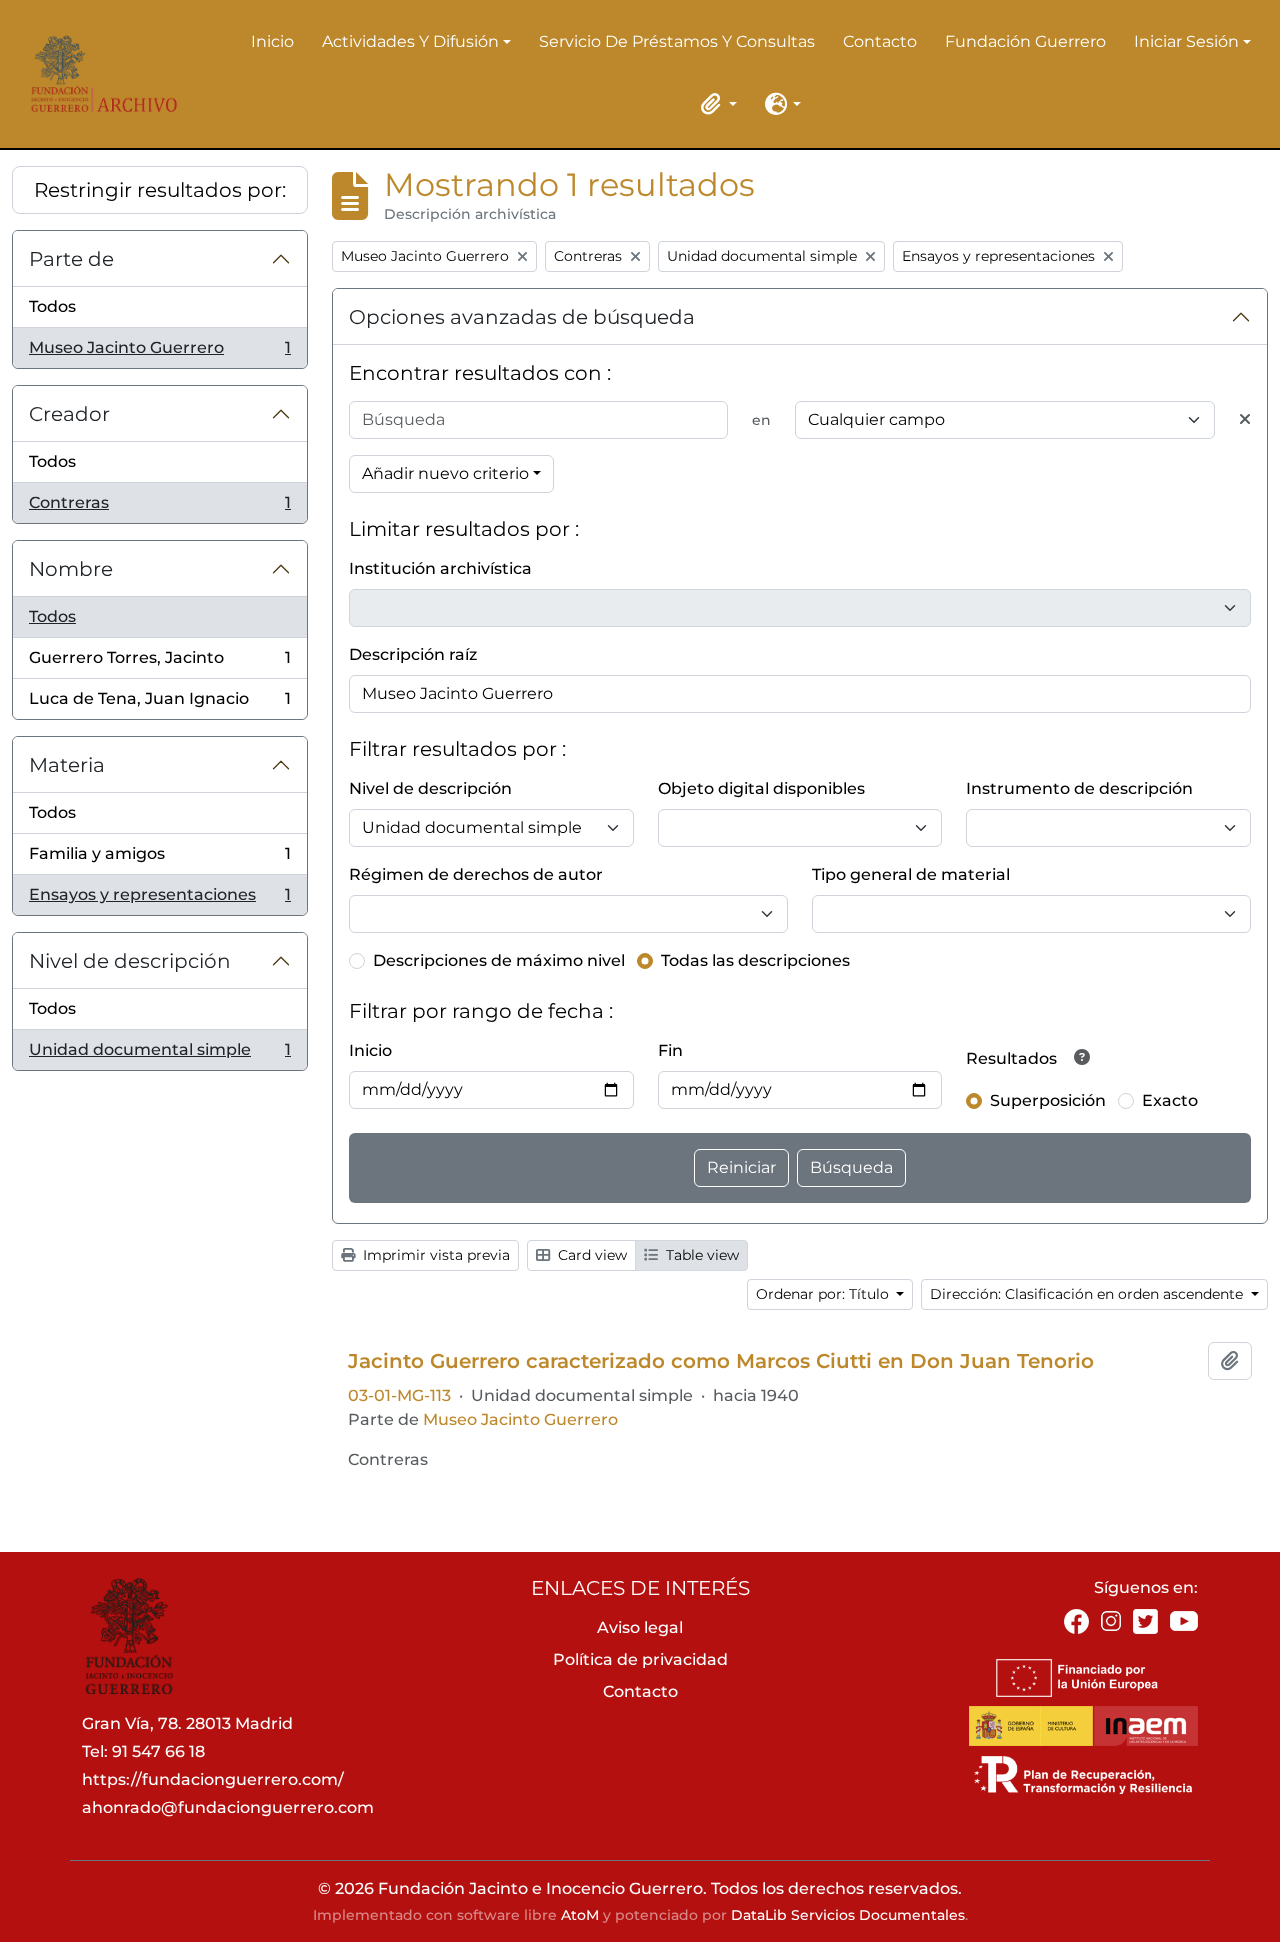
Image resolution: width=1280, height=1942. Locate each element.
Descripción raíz (413, 654)
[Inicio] (98, 74)
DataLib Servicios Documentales (848, 1915)
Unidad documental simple (159, 1055)
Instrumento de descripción (1079, 788)
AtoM (580, 1915)
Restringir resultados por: (160, 190)
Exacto (1170, 1100)
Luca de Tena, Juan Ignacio (159, 704)
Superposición (1048, 1100)
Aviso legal (640, 1627)
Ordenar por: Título (824, 1294)
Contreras (159, 508)
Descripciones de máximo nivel (499, 960)
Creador (69, 414)
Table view (700, 1255)
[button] (715, 104)
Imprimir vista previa (434, 1255)
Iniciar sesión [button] (1186, 43)
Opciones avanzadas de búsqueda (522, 317)
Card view (590, 1255)
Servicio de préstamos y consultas (677, 41)
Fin (670, 1050)
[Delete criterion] (1245, 420)
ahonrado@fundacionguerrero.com (228, 1807)
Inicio (272, 41)
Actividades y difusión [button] (410, 43)
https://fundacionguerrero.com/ (213, 1779)
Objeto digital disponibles (761, 788)
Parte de (71, 259)
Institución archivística (440, 568)
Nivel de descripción (130, 961)
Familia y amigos (159, 859)
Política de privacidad (640, 1659)
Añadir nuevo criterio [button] (445, 473)
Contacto (880, 41)
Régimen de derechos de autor (476, 874)
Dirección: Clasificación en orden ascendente (1088, 1294)
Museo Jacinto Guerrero (159, 353)
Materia (67, 765)
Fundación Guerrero (1025, 41)
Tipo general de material (911, 874)
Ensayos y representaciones (159, 900)
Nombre (71, 569)
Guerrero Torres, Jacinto (159, 663)
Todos (52, 306)
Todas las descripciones (755, 960)
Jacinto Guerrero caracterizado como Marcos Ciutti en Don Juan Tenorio (721, 1361)
